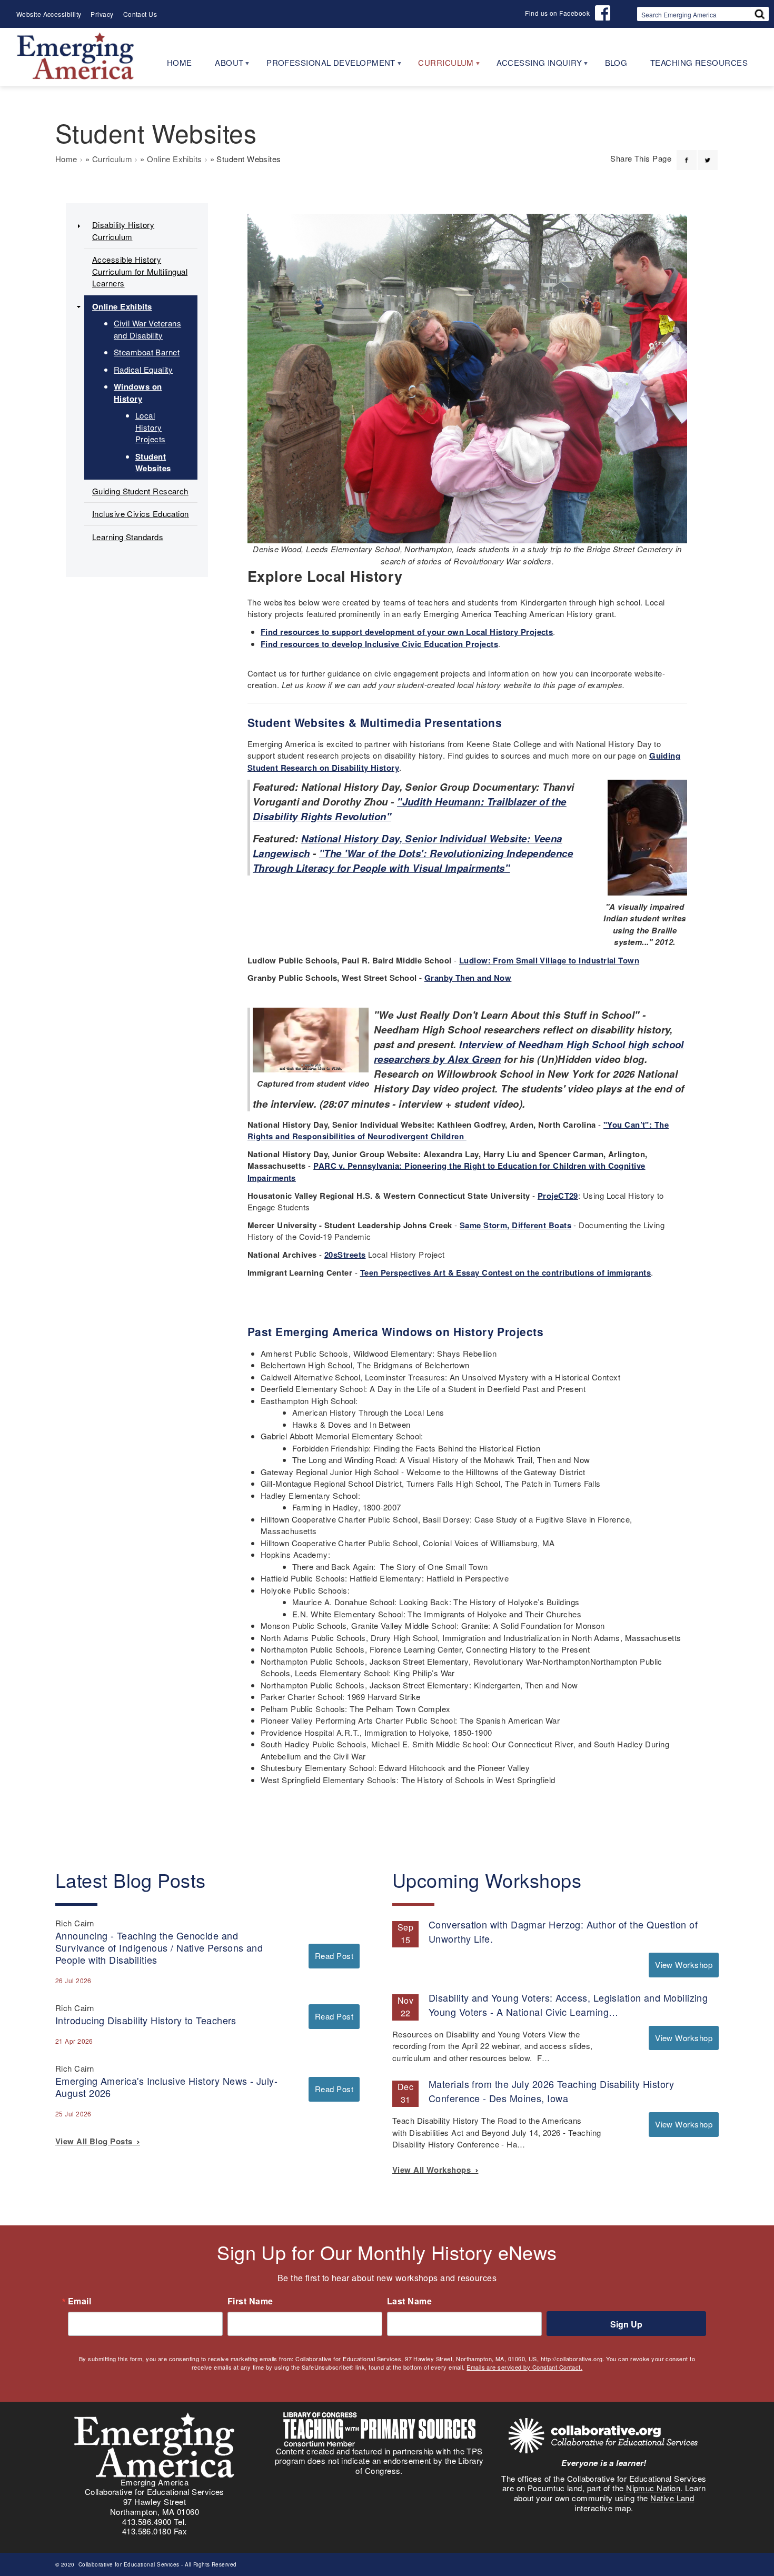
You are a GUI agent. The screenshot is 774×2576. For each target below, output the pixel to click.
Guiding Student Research (140, 491)
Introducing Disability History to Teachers (146, 2020)
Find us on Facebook (557, 13)
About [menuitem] (224, 66)
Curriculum (112, 159)
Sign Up (626, 2324)
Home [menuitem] (180, 62)
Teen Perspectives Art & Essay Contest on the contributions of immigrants (505, 1272)
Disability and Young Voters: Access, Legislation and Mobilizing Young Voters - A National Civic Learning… (568, 2005)
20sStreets (345, 1255)
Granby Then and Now (468, 978)
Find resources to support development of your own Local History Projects (407, 632)
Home (66, 159)
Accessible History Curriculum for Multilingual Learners (140, 271)
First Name (250, 2301)
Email (80, 2301)
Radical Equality (143, 369)
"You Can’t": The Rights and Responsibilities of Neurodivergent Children (458, 1131)
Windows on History (138, 392)
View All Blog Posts (96, 2141)
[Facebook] (687, 154)
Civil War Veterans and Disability (147, 329)
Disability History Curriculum (123, 231)
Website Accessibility (49, 14)
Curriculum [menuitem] (440, 66)
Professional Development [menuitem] (325, 66)
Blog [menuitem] (616, 62)
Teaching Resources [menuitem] (699, 62)
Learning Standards (128, 537)
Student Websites (153, 463)
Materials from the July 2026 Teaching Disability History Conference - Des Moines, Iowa (551, 2091)
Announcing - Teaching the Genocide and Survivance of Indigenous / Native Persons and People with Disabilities (159, 1947)
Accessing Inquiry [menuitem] (533, 66)
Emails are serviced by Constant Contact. (524, 2367)
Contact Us (140, 14)
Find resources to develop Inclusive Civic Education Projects (379, 644)
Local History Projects (151, 427)
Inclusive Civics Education (141, 514)
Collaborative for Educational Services (128, 2564)
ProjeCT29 (558, 1196)
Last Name (409, 2301)
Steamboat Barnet (147, 352)
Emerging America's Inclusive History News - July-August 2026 (166, 2087)
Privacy (102, 14)
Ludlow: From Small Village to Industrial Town (549, 960)
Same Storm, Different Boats (515, 1225)
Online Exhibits (175, 159)
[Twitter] (708, 154)
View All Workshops (434, 2170)
